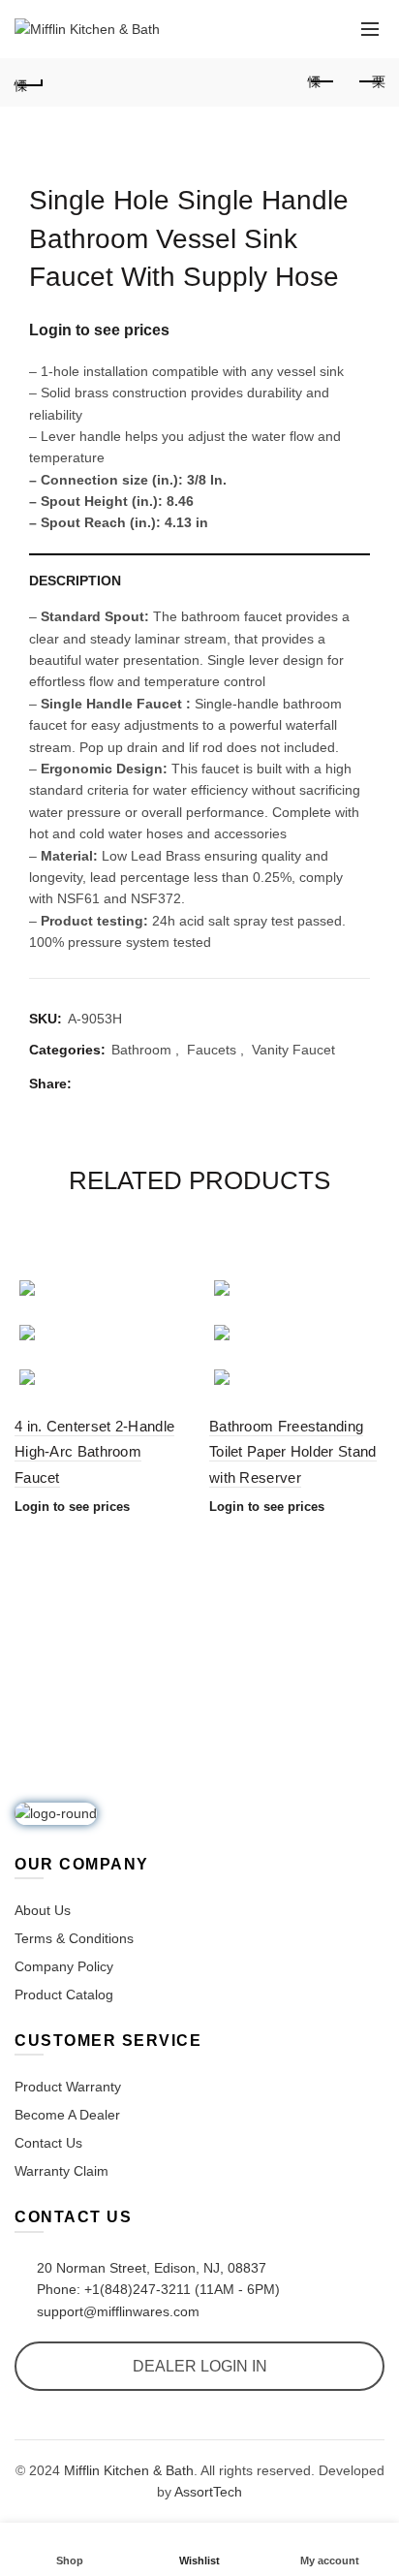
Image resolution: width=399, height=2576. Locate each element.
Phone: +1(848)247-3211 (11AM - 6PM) (156, 2289)
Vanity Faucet (293, 1050)
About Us (43, 1910)
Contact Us (48, 2143)
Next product (370, 82)
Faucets (212, 1050)
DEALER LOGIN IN (200, 2366)
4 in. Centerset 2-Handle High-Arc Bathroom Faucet (94, 1452)
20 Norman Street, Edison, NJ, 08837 (150, 2268)
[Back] (29, 82)
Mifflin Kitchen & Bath (129, 2470)
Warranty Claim (61, 2171)
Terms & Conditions (74, 1938)
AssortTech (208, 2492)
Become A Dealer (67, 2115)
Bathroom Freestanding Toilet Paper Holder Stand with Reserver (293, 1452)
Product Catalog (64, 1995)
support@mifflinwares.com (116, 2311)
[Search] (326, 29)
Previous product (322, 82)
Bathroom (141, 1050)
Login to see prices (99, 330)
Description (75, 581)
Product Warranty (68, 2087)
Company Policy (64, 1966)
